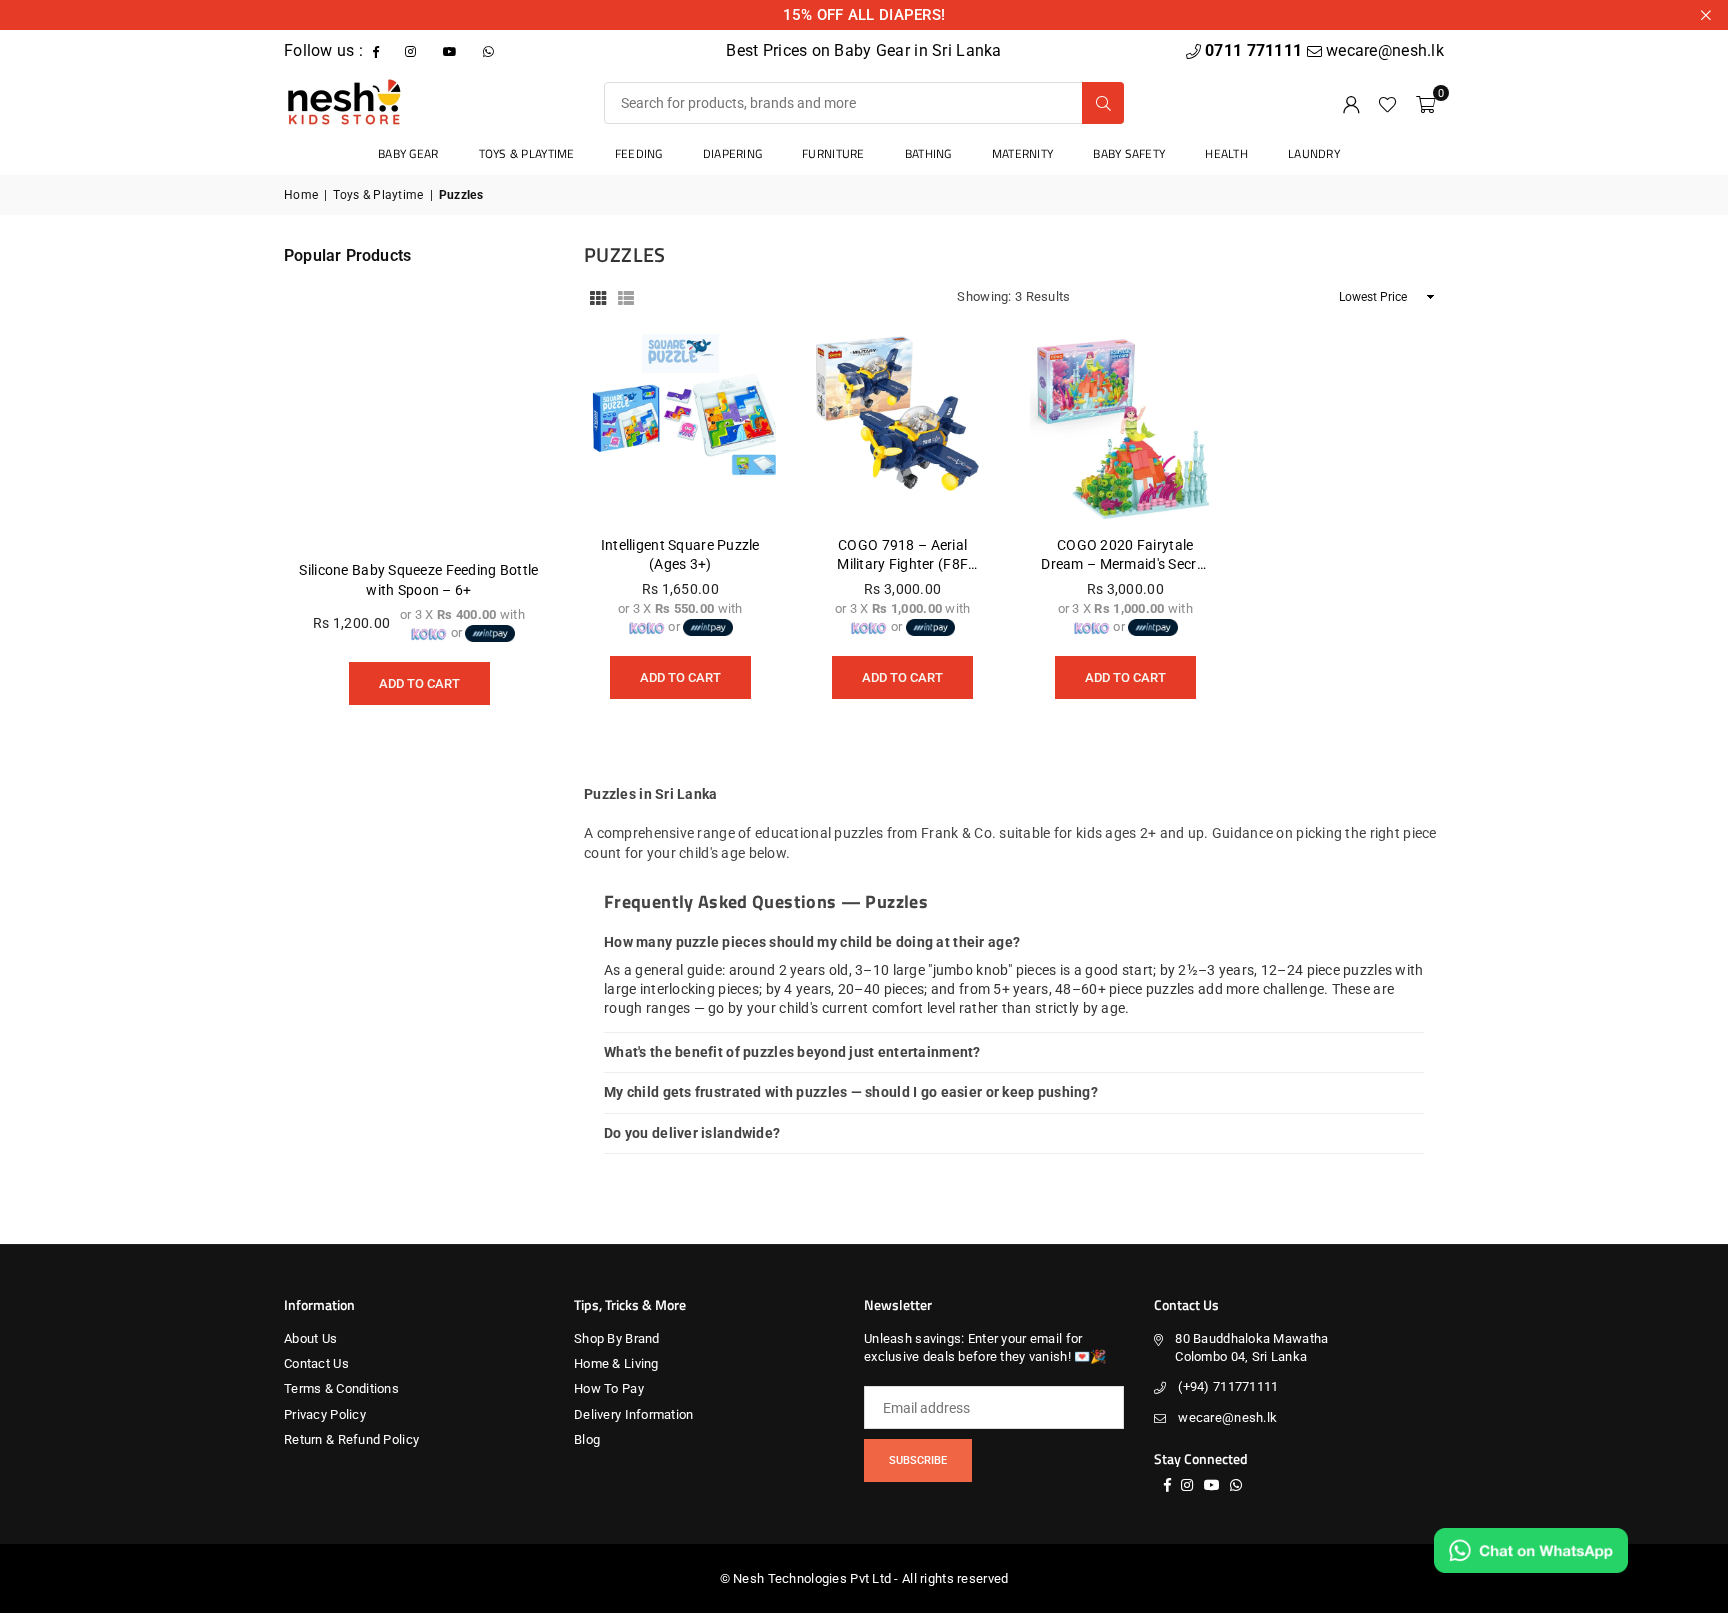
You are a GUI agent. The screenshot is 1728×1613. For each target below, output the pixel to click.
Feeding (639, 153)
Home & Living (616, 1363)
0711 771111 (1255, 50)
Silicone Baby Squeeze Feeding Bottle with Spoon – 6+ (418, 580)
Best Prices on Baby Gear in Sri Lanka (863, 50)
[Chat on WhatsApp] (1531, 1550)
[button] (1425, 103)
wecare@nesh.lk (1227, 1417)
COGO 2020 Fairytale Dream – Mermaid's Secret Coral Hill (1125, 556)
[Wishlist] (1387, 103)
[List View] (626, 297)
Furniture (833, 153)
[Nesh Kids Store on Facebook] (378, 50)
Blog (587, 1439)
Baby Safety (1129, 153)
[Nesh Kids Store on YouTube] (452, 50)
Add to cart (680, 670)
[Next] (514, 509)
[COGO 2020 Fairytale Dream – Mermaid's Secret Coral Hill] (1125, 425)
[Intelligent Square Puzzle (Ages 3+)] (680, 425)
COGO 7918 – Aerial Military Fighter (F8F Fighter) (902, 556)
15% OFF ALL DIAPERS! (864, 15)
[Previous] (324, 509)
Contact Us (316, 1363)
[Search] (1103, 103)
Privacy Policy (325, 1414)
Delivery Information (634, 1414)
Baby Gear (408, 153)
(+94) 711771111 (1228, 1386)
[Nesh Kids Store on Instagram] (412, 50)
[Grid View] (598, 297)
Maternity (1023, 153)
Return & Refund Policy (351, 1439)
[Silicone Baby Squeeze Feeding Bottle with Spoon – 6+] (419, 412)
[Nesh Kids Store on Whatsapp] (490, 50)
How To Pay (609, 1388)
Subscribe (918, 1460)
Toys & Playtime (527, 153)
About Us (310, 1338)
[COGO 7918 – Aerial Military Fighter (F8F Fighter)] (903, 425)
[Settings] (1351, 103)
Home (301, 195)
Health (1226, 153)
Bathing (928, 153)
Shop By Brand (617, 1338)
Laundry (1314, 153)
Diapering (733, 153)
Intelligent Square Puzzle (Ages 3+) (680, 555)
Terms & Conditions (341, 1388)
